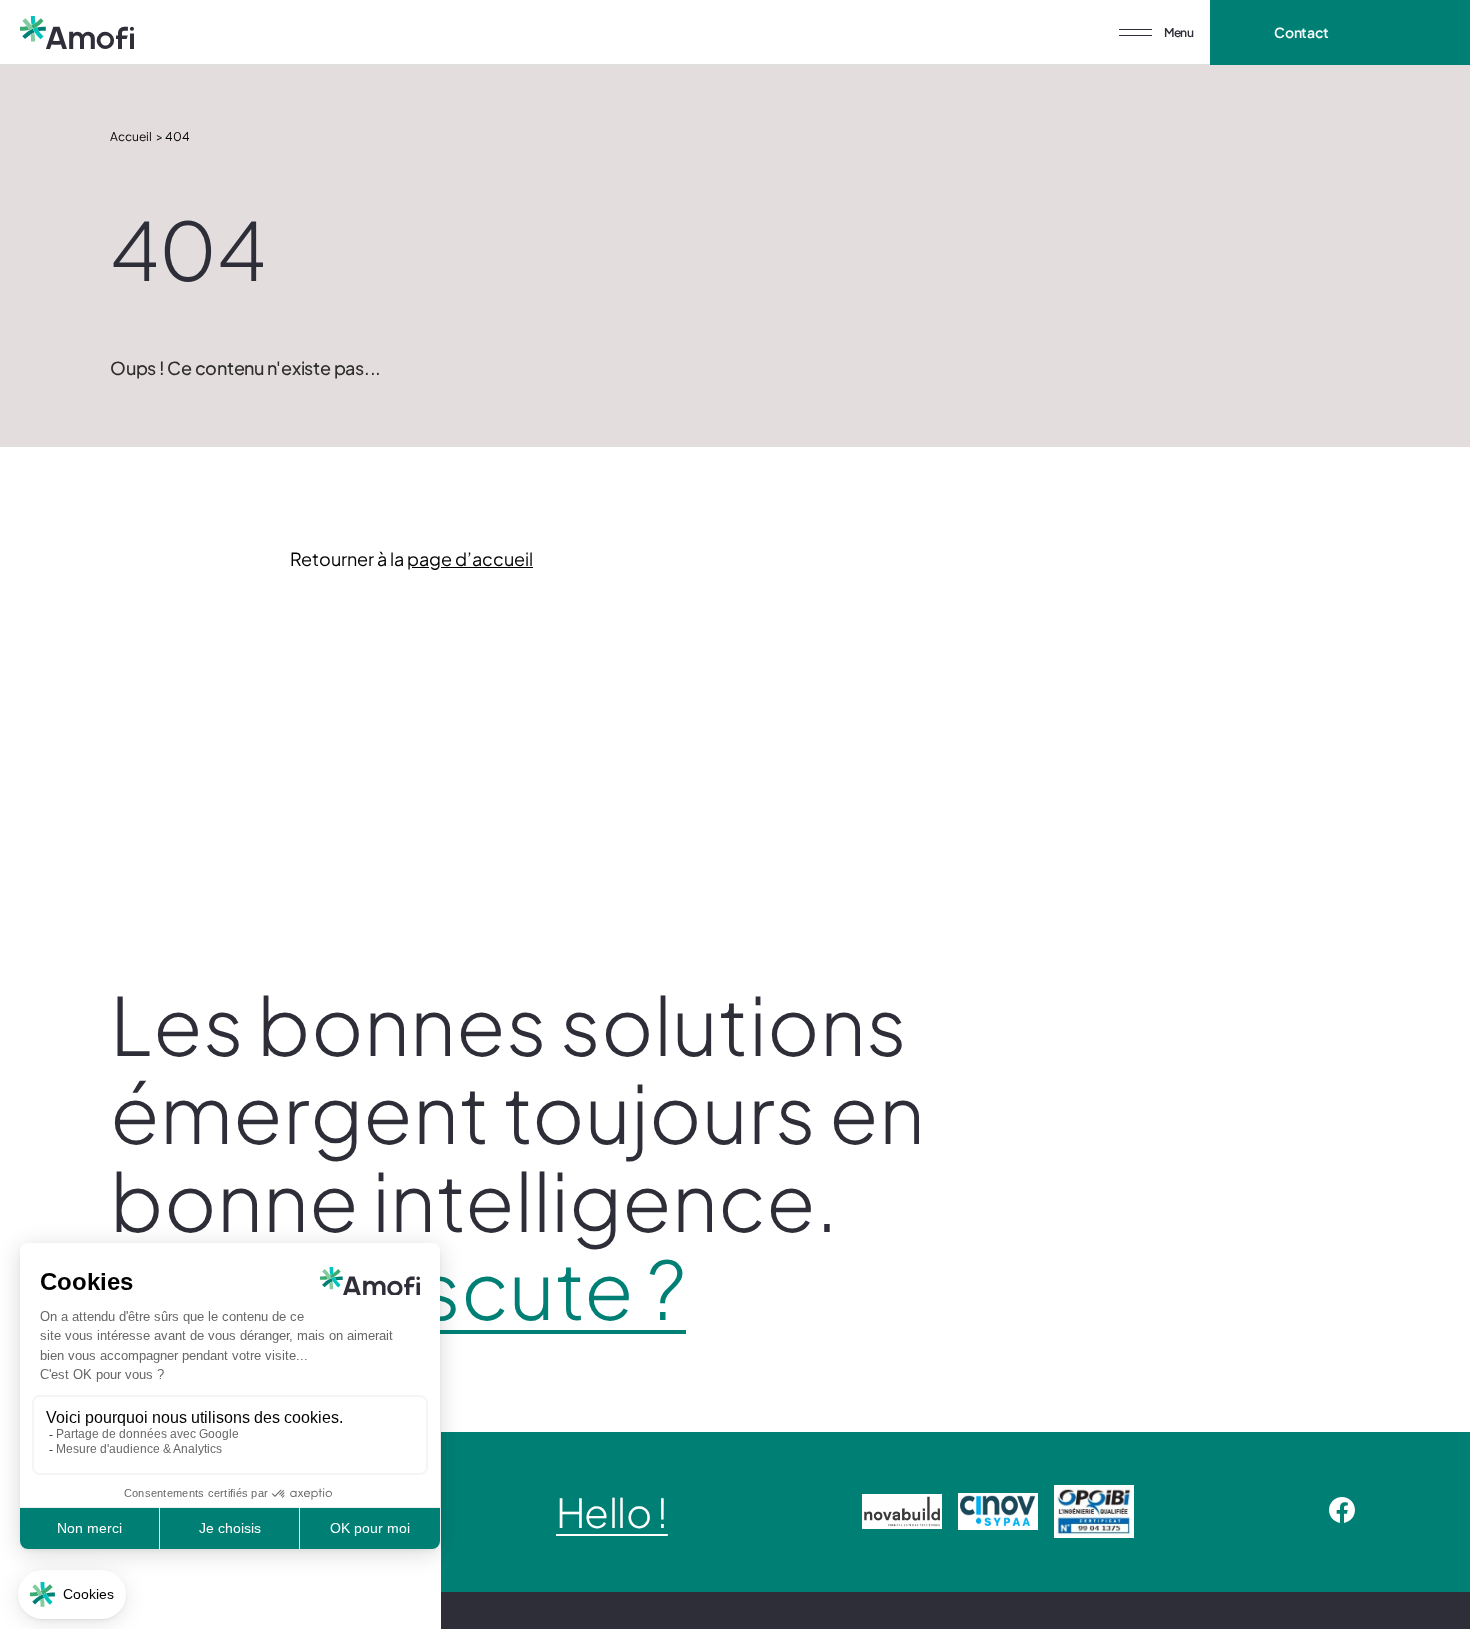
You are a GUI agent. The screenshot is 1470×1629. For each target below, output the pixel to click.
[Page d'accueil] (77, 32)
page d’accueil (470, 558)
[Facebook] (1342, 1512)
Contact (1301, 32)
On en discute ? (398, 1288)
